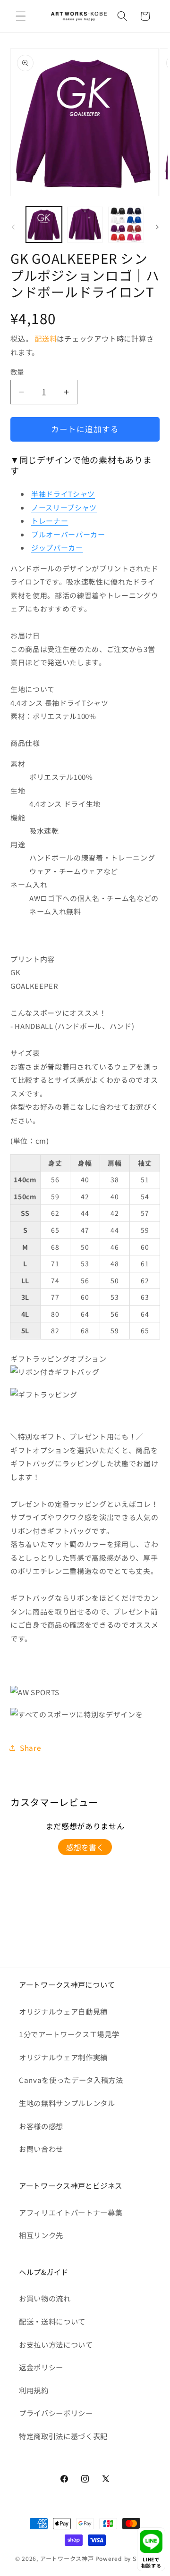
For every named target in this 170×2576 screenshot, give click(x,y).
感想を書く (85, 1847)
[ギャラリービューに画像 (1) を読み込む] (44, 225)
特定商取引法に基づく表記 (63, 2436)
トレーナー (50, 521)
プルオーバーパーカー (68, 534)
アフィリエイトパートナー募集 (71, 2212)
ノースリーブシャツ (64, 507)
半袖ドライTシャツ (63, 494)
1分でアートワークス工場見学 (69, 2034)
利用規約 (34, 2390)
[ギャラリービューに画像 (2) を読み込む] (85, 225)
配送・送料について (52, 2321)
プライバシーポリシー (56, 2413)
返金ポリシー (41, 2367)
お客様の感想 (41, 2126)
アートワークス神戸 (67, 2558)
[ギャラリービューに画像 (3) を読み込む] (126, 225)
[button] (21, 16)
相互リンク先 (41, 2235)
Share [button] (30, 1748)
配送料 (46, 338)
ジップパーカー (57, 548)
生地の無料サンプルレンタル (67, 2103)
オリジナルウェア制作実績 (63, 2057)
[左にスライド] (13, 227)
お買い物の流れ (45, 2298)
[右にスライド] (157, 227)
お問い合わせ (41, 2149)
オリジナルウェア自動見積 (63, 2011)
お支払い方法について (56, 2344)
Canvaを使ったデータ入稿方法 (71, 2080)
